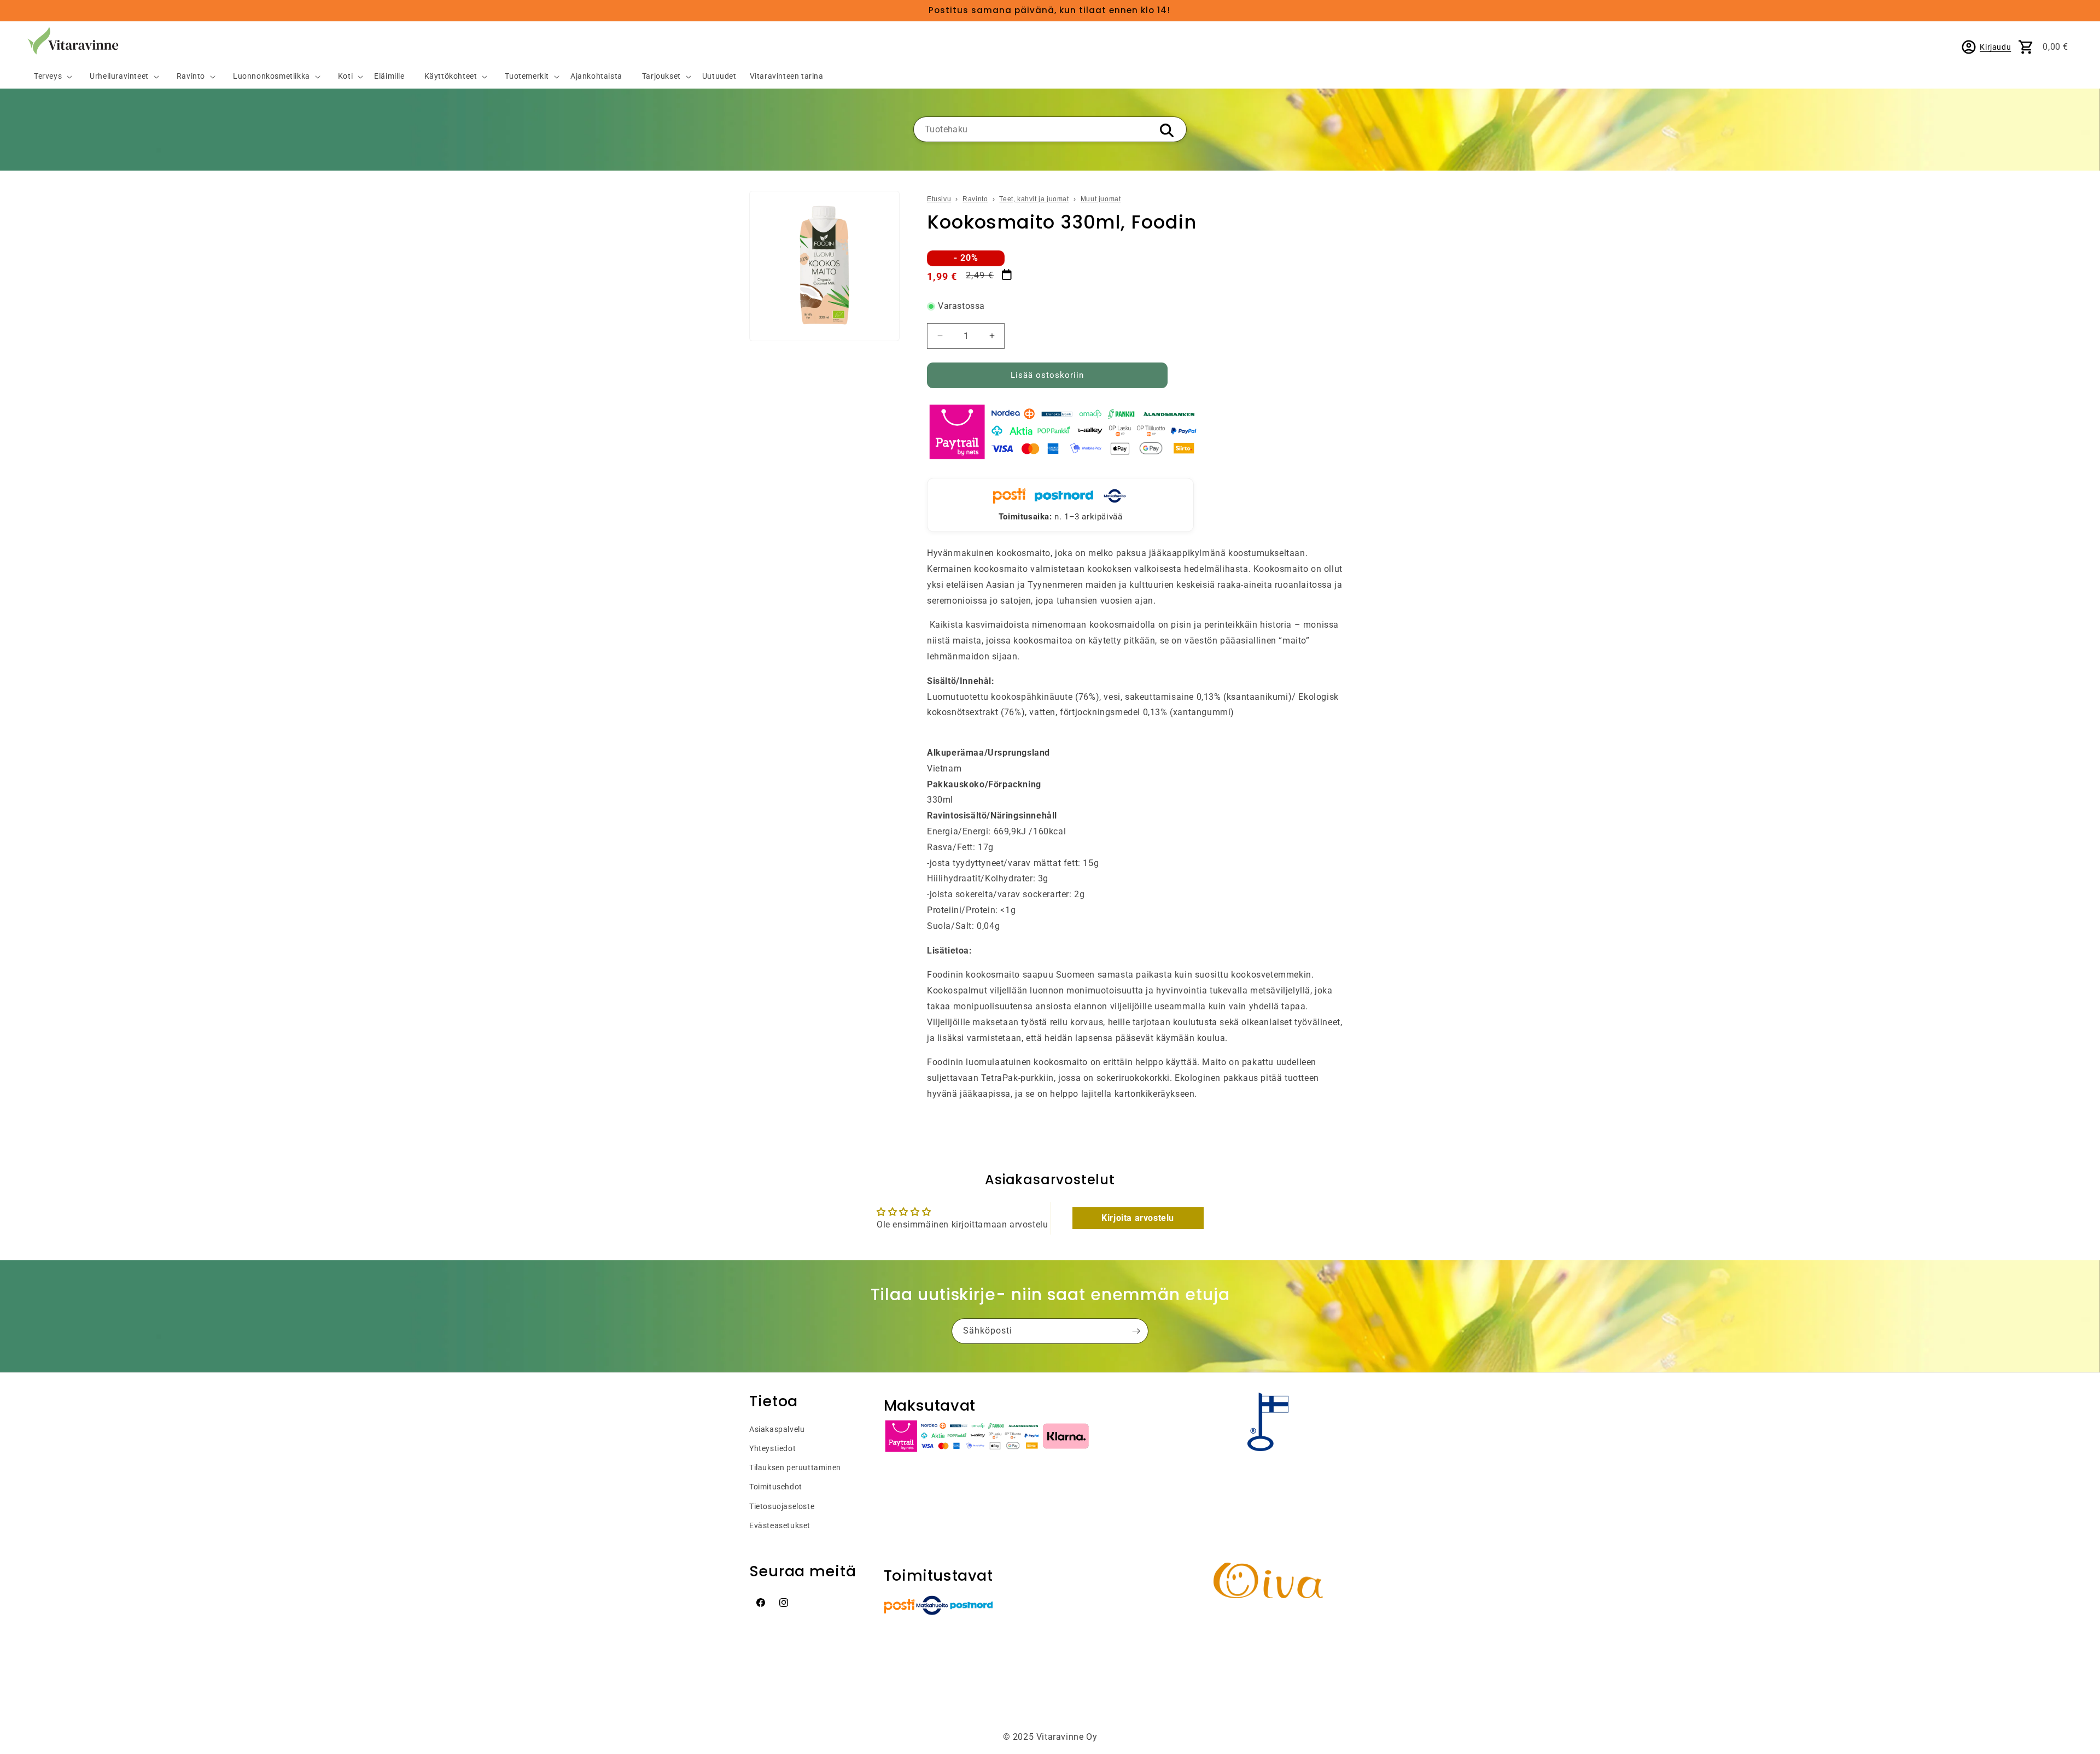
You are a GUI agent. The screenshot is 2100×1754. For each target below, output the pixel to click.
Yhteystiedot (772, 1448)
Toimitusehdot (776, 1487)
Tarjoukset (661, 76)
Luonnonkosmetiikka (272, 76)
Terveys (48, 76)
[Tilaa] (1136, 1331)
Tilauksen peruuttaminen (795, 1467)
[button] (49, 77)
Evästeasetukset (780, 1525)
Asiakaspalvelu (777, 1429)
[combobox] (1050, 129)
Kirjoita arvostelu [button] (1138, 1218)
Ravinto (191, 76)
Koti (345, 76)
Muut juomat (1101, 199)
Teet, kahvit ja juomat (1034, 199)
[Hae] (1166, 130)
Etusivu (939, 199)
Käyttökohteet (451, 76)
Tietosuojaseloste (782, 1506)
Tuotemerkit (527, 76)
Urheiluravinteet (119, 76)
